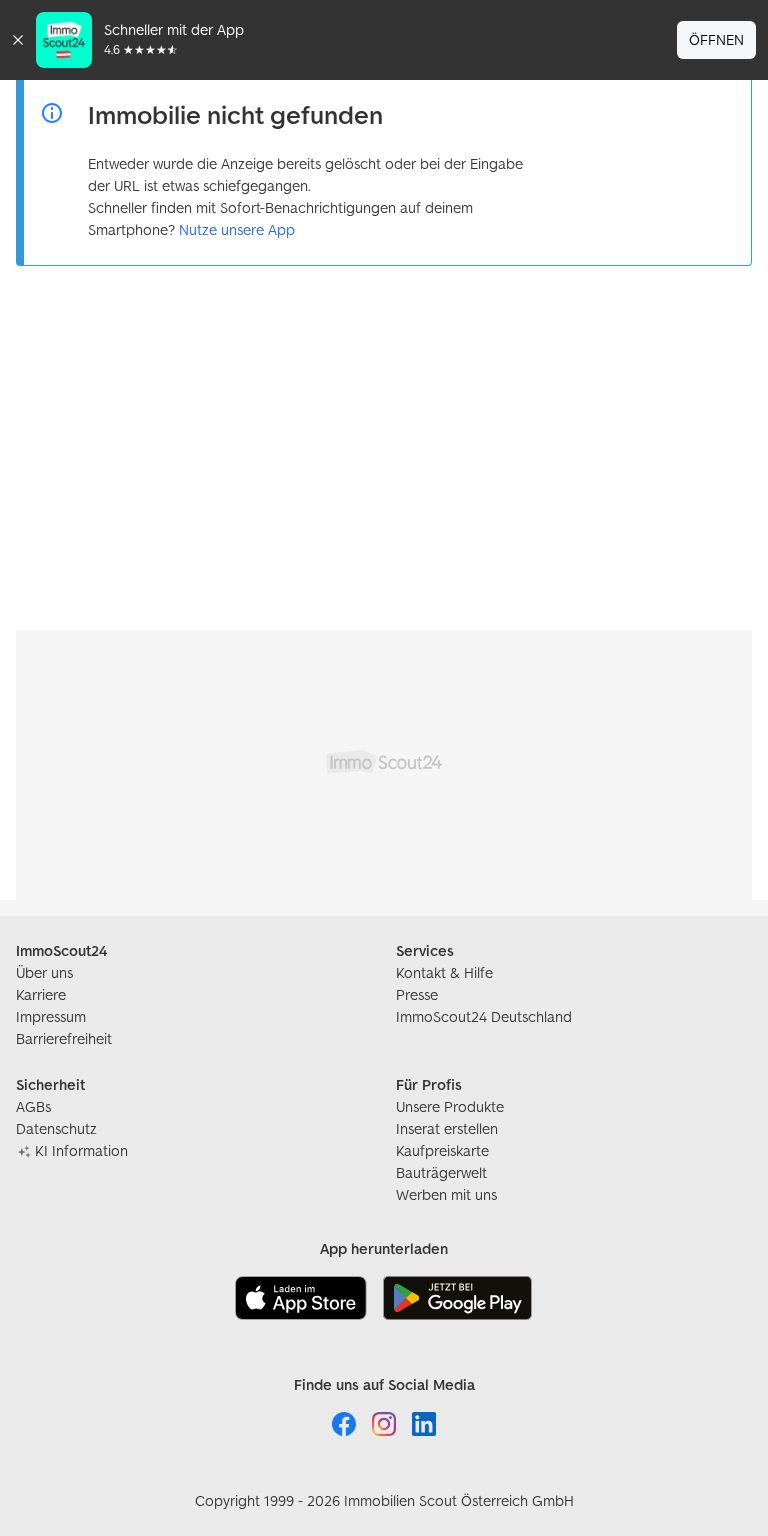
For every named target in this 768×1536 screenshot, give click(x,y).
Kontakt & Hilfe (444, 972)
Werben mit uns (446, 1194)
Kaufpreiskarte (442, 1150)
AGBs (33, 1106)
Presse (417, 994)
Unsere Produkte (450, 1106)
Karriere (41, 994)
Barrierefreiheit (64, 1038)
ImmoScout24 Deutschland (484, 1016)
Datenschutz (56, 1128)
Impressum (51, 1016)
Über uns (44, 972)
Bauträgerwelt (441, 1172)
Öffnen (716, 39)
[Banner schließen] (18, 40)
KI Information (81, 1150)
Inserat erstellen (447, 1128)
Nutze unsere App (237, 229)
